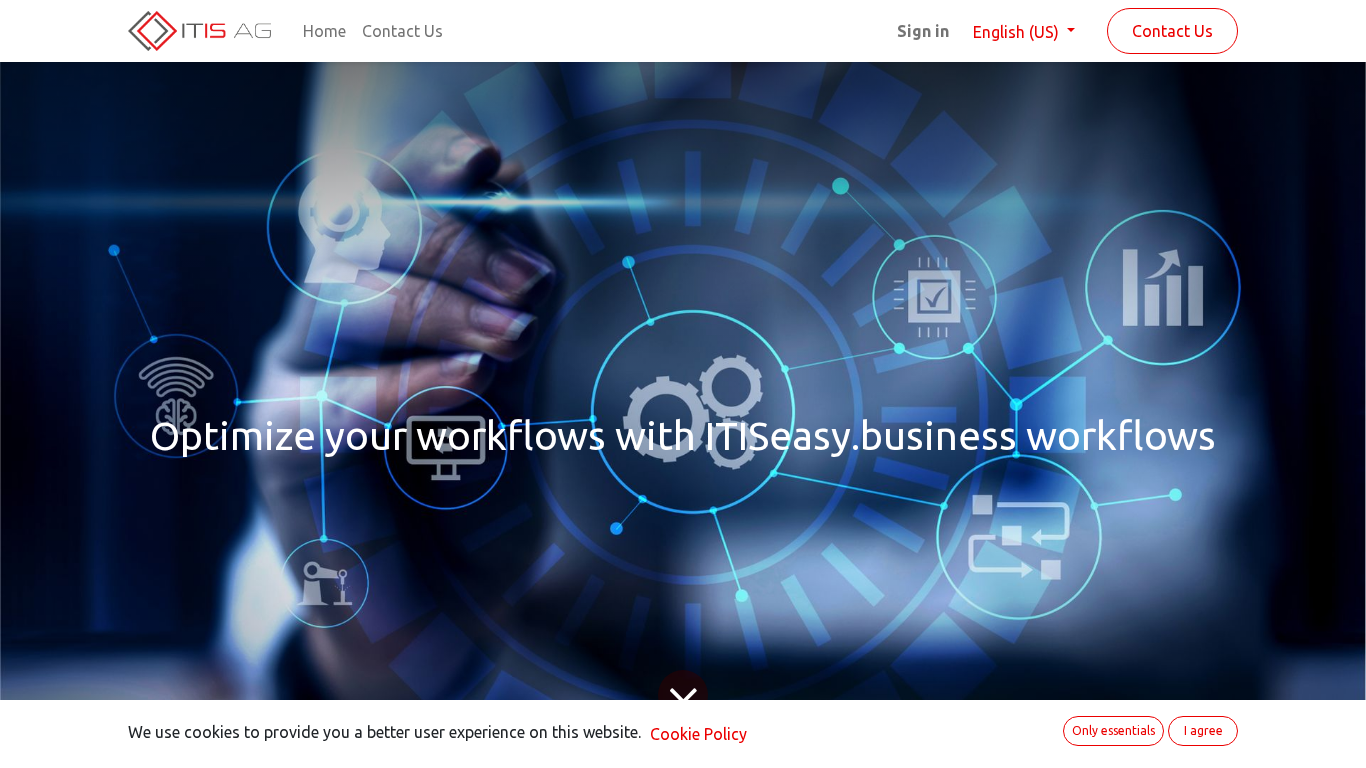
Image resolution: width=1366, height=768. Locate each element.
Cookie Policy (698, 734)
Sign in (923, 31)
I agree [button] (1203, 730)
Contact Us (1172, 31)
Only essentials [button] (1113, 730)
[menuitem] (324, 31)
